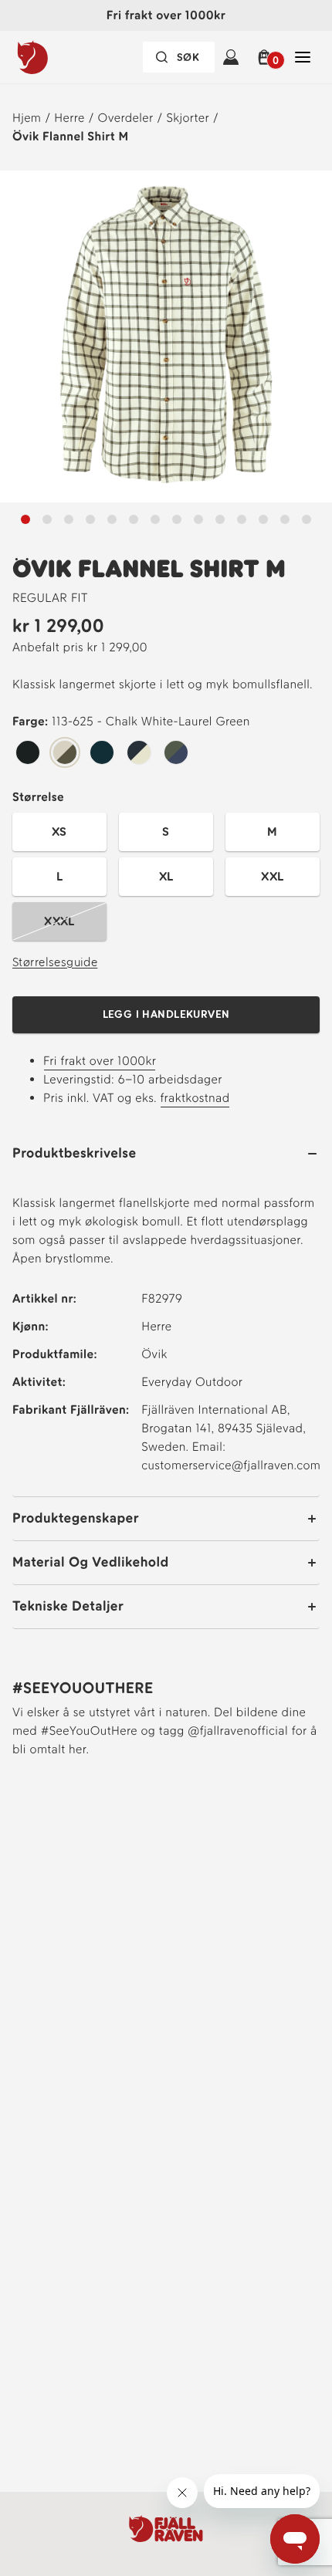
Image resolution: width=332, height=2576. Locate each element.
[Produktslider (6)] (155, 519)
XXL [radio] (272, 876)
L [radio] (59, 876)
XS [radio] (59, 832)
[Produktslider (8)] (198, 519)
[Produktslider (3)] (90, 519)
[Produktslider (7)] (177, 519)
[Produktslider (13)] (307, 519)
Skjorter (187, 118)
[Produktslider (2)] (69, 519)
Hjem (27, 118)
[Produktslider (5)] (134, 519)
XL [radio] (166, 876)
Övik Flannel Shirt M (71, 136)
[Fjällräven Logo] (166, 2529)
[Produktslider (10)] (242, 519)
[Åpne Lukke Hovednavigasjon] (303, 57)
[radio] (28, 753)
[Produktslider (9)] (220, 519)
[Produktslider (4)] (112, 519)
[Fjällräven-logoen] (64, 57)
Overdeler (126, 118)
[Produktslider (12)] (285, 519)
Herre (69, 118)
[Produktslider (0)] (25, 519)
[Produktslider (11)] (263, 519)
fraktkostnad (195, 1098)
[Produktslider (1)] (47, 519)
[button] (267, 57)
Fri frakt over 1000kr (100, 1061)
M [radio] (272, 832)
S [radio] (166, 832)
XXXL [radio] (59, 921)
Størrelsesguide (55, 962)
